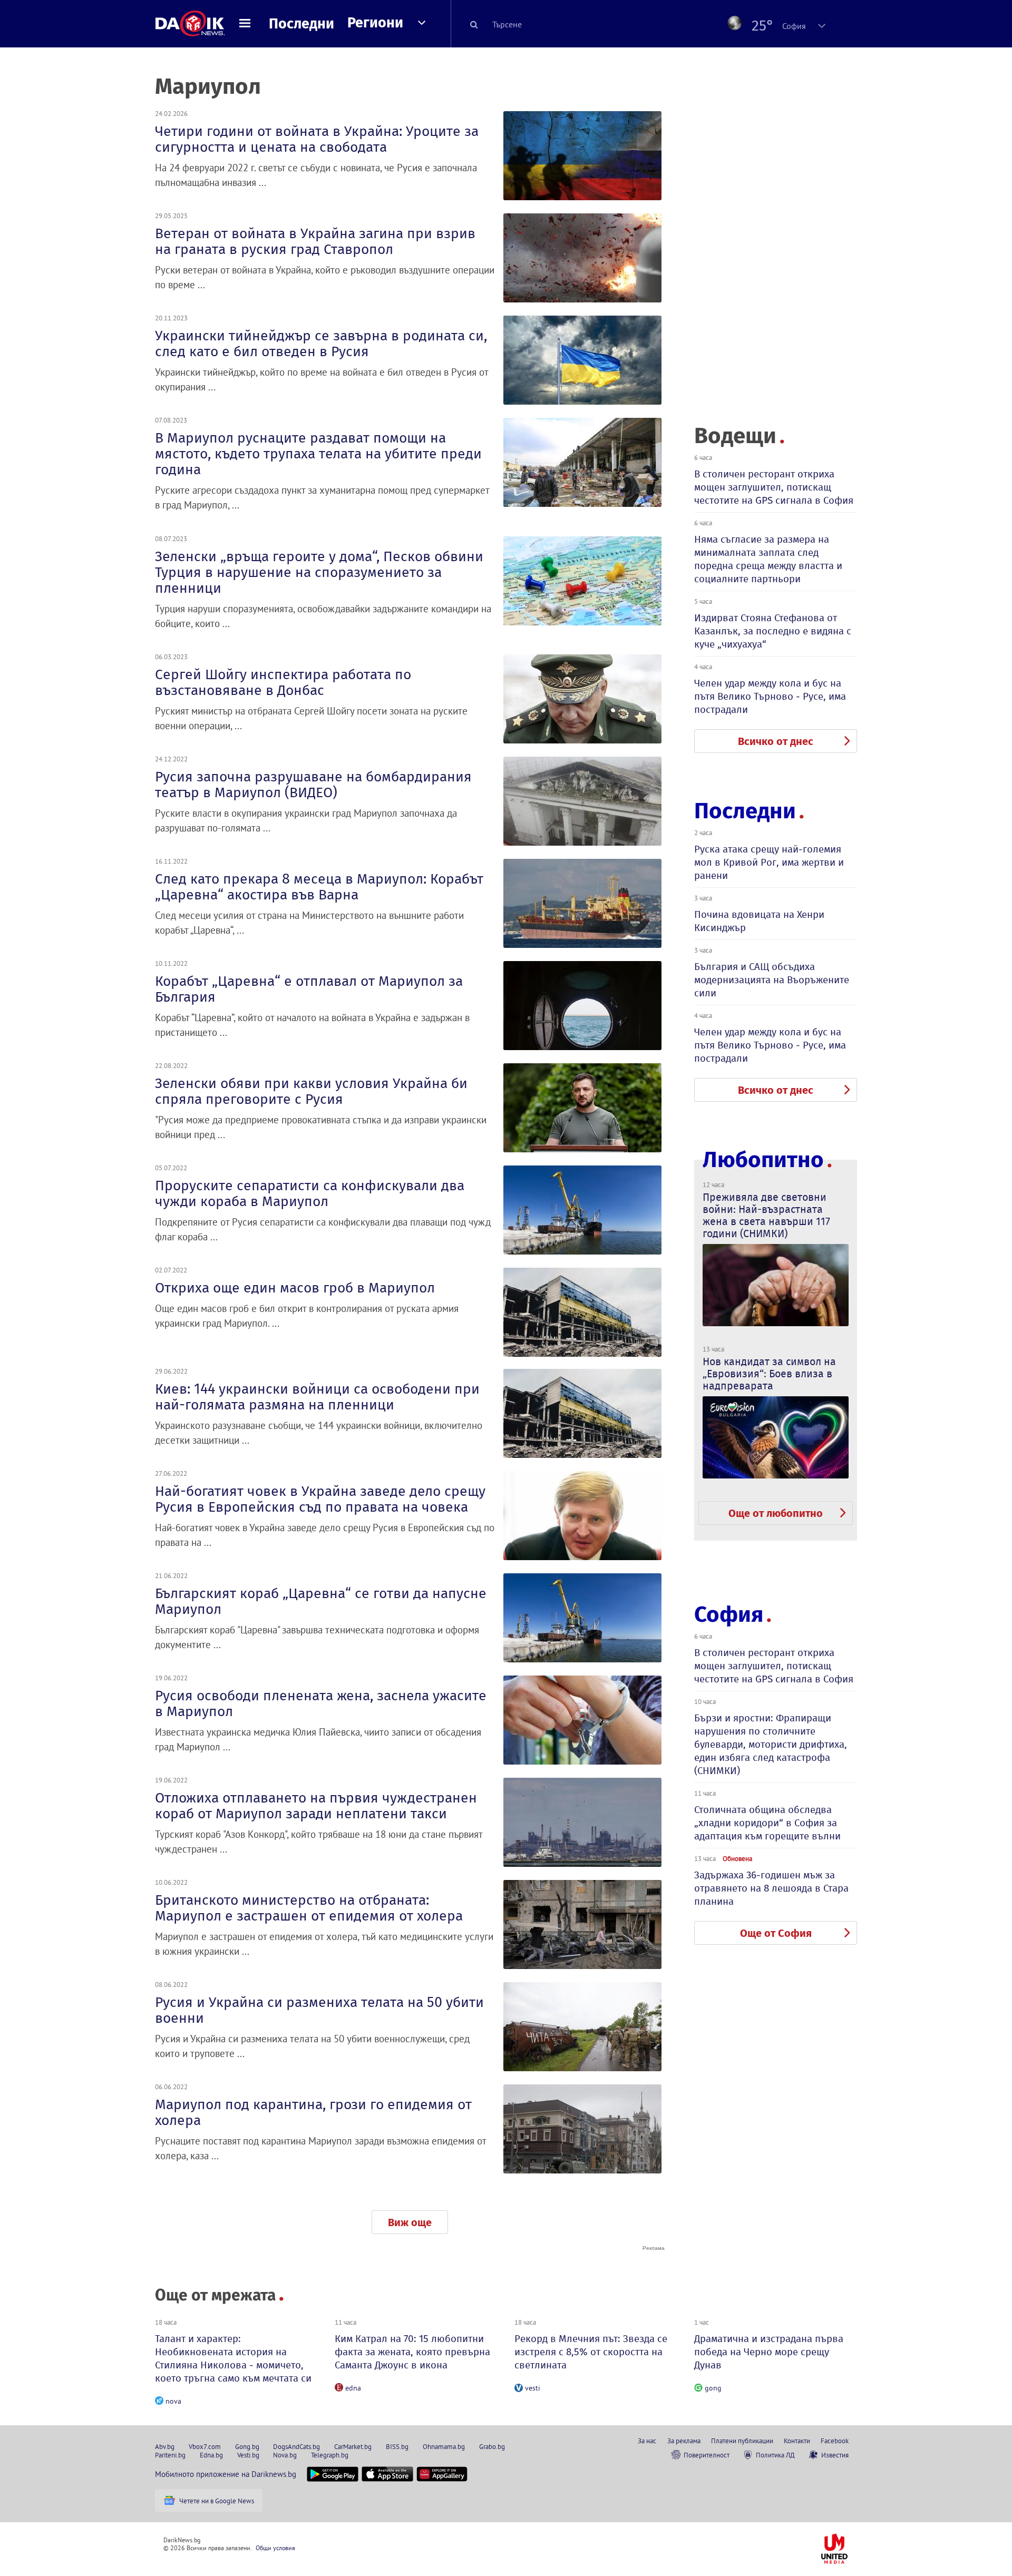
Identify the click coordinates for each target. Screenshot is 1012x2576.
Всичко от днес (776, 741)
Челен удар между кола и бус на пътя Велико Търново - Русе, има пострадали (770, 696)
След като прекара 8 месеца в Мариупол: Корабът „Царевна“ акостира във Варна (319, 887)
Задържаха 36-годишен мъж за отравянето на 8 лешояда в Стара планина (771, 1888)
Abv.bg (165, 2446)
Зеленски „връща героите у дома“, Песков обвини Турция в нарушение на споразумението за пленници (319, 572)
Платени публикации (742, 2441)
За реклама (684, 2441)
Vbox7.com (205, 2446)
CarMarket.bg (353, 2446)
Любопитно (763, 1160)
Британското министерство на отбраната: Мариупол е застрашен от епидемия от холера (309, 1908)
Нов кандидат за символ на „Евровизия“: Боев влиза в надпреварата (769, 1374)
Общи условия (275, 2548)
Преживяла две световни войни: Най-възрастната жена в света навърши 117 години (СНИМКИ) (766, 1215)
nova (173, 2401)
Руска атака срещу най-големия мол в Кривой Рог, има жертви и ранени (769, 862)
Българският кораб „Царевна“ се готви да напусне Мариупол (321, 1601)
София (729, 1614)
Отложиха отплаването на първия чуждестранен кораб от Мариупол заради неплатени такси (316, 1806)
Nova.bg (285, 2455)
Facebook (835, 2441)
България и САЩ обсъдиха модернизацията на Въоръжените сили (772, 980)
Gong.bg (247, 2446)
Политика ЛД (775, 2455)
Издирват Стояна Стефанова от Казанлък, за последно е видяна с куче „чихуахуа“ (773, 631)
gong (713, 2388)
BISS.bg (397, 2446)
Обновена (737, 1858)
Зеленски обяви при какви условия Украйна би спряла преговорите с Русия (311, 1091)
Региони (375, 23)
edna (353, 2388)
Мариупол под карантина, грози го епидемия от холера (313, 2112)
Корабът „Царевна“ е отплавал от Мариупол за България (309, 989)
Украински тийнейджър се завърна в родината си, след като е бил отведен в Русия (321, 344)
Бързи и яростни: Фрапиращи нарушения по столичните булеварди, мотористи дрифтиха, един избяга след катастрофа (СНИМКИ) (771, 1744)
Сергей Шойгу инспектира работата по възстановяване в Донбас (283, 682)
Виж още (410, 2222)
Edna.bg (211, 2455)
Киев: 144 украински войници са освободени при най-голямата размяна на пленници (317, 1397)
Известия (835, 2455)
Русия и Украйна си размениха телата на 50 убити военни (319, 2010)
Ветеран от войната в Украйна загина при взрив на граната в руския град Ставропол (315, 241)
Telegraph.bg (330, 2455)
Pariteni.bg (170, 2455)
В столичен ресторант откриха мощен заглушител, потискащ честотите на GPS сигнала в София (774, 487)
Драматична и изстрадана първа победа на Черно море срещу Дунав (769, 2352)
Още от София (776, 1933)
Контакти (797, 2441)
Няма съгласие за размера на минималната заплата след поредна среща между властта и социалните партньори (768, 559)
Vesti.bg (248, 2455)
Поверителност (707, 2455)
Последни (301, 24)
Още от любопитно (776, 1513)
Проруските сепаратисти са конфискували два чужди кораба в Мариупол (310, 1193)
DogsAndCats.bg (296, 2446)
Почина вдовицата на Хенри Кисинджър (759, 921)
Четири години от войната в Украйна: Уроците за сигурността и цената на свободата (317, 139)
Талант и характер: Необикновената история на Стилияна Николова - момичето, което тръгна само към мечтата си (233, 2358)
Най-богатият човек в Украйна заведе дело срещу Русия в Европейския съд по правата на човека (320, 1499)
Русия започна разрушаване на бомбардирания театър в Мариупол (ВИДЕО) (313, 785)
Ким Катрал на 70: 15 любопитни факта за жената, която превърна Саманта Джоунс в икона (412, 2352)
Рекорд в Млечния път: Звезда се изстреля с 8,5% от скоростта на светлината (591, 2352)
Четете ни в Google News (217, 2501)
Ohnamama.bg (444, 2446)
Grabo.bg (492, 2446)
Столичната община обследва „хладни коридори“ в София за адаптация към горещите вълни (767, 1823)
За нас (647, 2441)
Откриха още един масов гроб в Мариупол (295, 1288)
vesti (533, 2388)
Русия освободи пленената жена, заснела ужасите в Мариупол (321, 1703)
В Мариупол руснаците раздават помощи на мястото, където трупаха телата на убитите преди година (318, 454)
